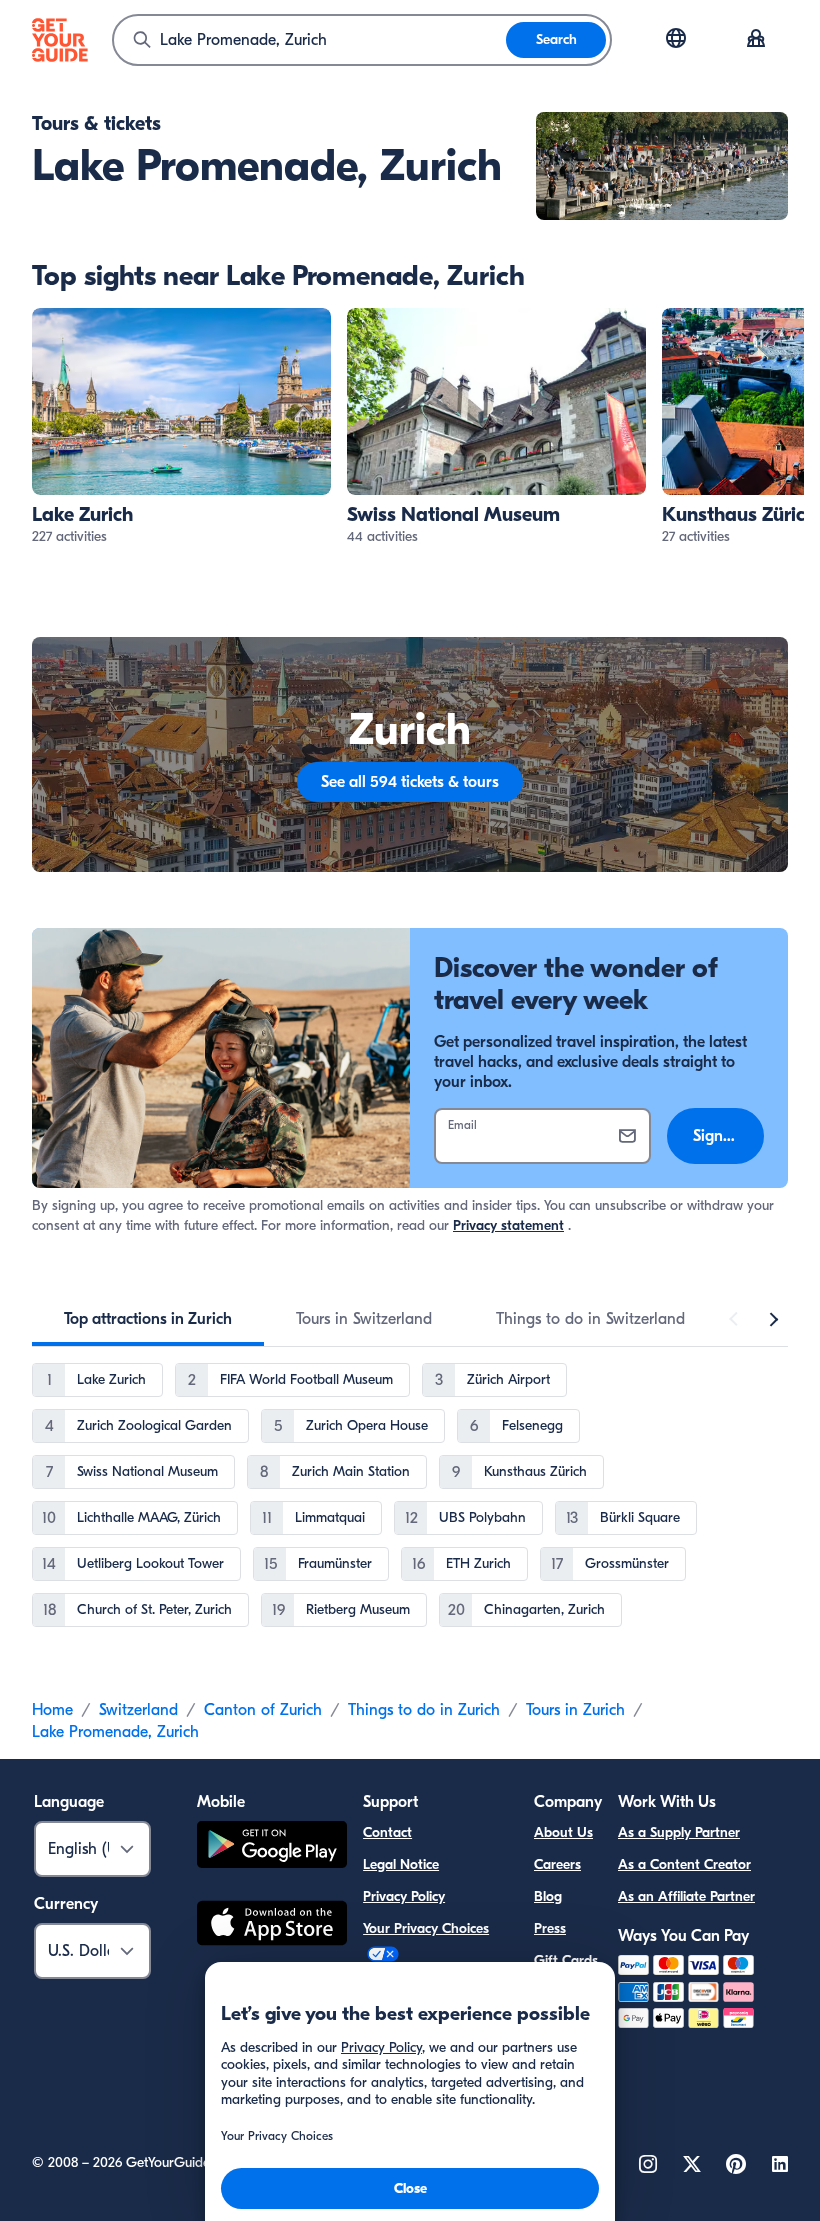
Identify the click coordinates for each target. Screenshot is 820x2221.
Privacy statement (508, 1225)
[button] (181, 427)
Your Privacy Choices (426, 1928)
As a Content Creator (684, 1864)
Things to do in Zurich (424, 1710)
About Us (563, 1832)
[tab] (148, 1319)
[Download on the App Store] (272, 1926)
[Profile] (756, 40)
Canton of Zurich (263, 1710)
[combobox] (310, 40)
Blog (548, 1896)
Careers (557, 1864)
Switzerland (138, 1710)
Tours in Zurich (575, 1710)
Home (52, 1710)
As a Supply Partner (679, 1832)
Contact (387, 1832)
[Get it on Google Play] (272, 1847)
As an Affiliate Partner (686, 1896)
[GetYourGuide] (60, 40)
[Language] (676, 38)
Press (550, 1928)
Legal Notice (401, 1864)
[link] (181, 427)
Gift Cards (566, 1960)
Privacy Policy (404, 1896)
